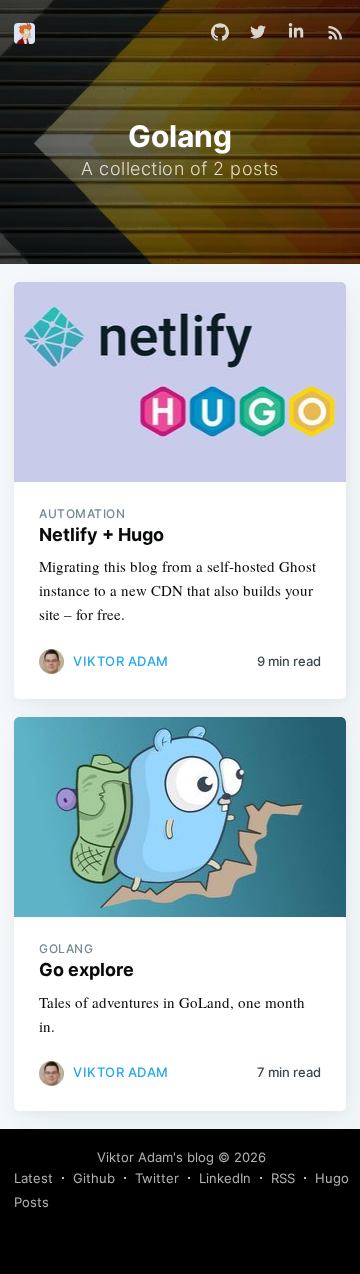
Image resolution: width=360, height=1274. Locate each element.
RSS (283, 1178)
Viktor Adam (121, 661)
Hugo (332, 1178)
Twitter (157, 1178)
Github (94, 1178)
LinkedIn (225, 1178)
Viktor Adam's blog (155, 1157)
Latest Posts (33, 1190)
